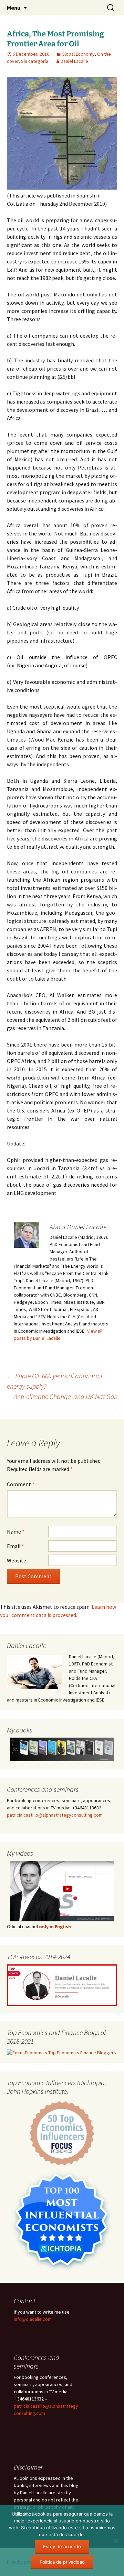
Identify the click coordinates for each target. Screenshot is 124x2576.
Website (17, 1560)
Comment (21, 1484)
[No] (115, 2541)
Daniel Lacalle (74, 61)
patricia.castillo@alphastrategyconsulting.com (55, 1815)
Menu (14, 8)
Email (15, 1546)
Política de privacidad (62, 2562)
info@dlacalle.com (33, 2319)
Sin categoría (35, 61)
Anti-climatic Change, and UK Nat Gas (65, 1402)
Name (16, 1532)
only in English (54, 1927)
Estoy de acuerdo (62, 2546)
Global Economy (78, 54)
